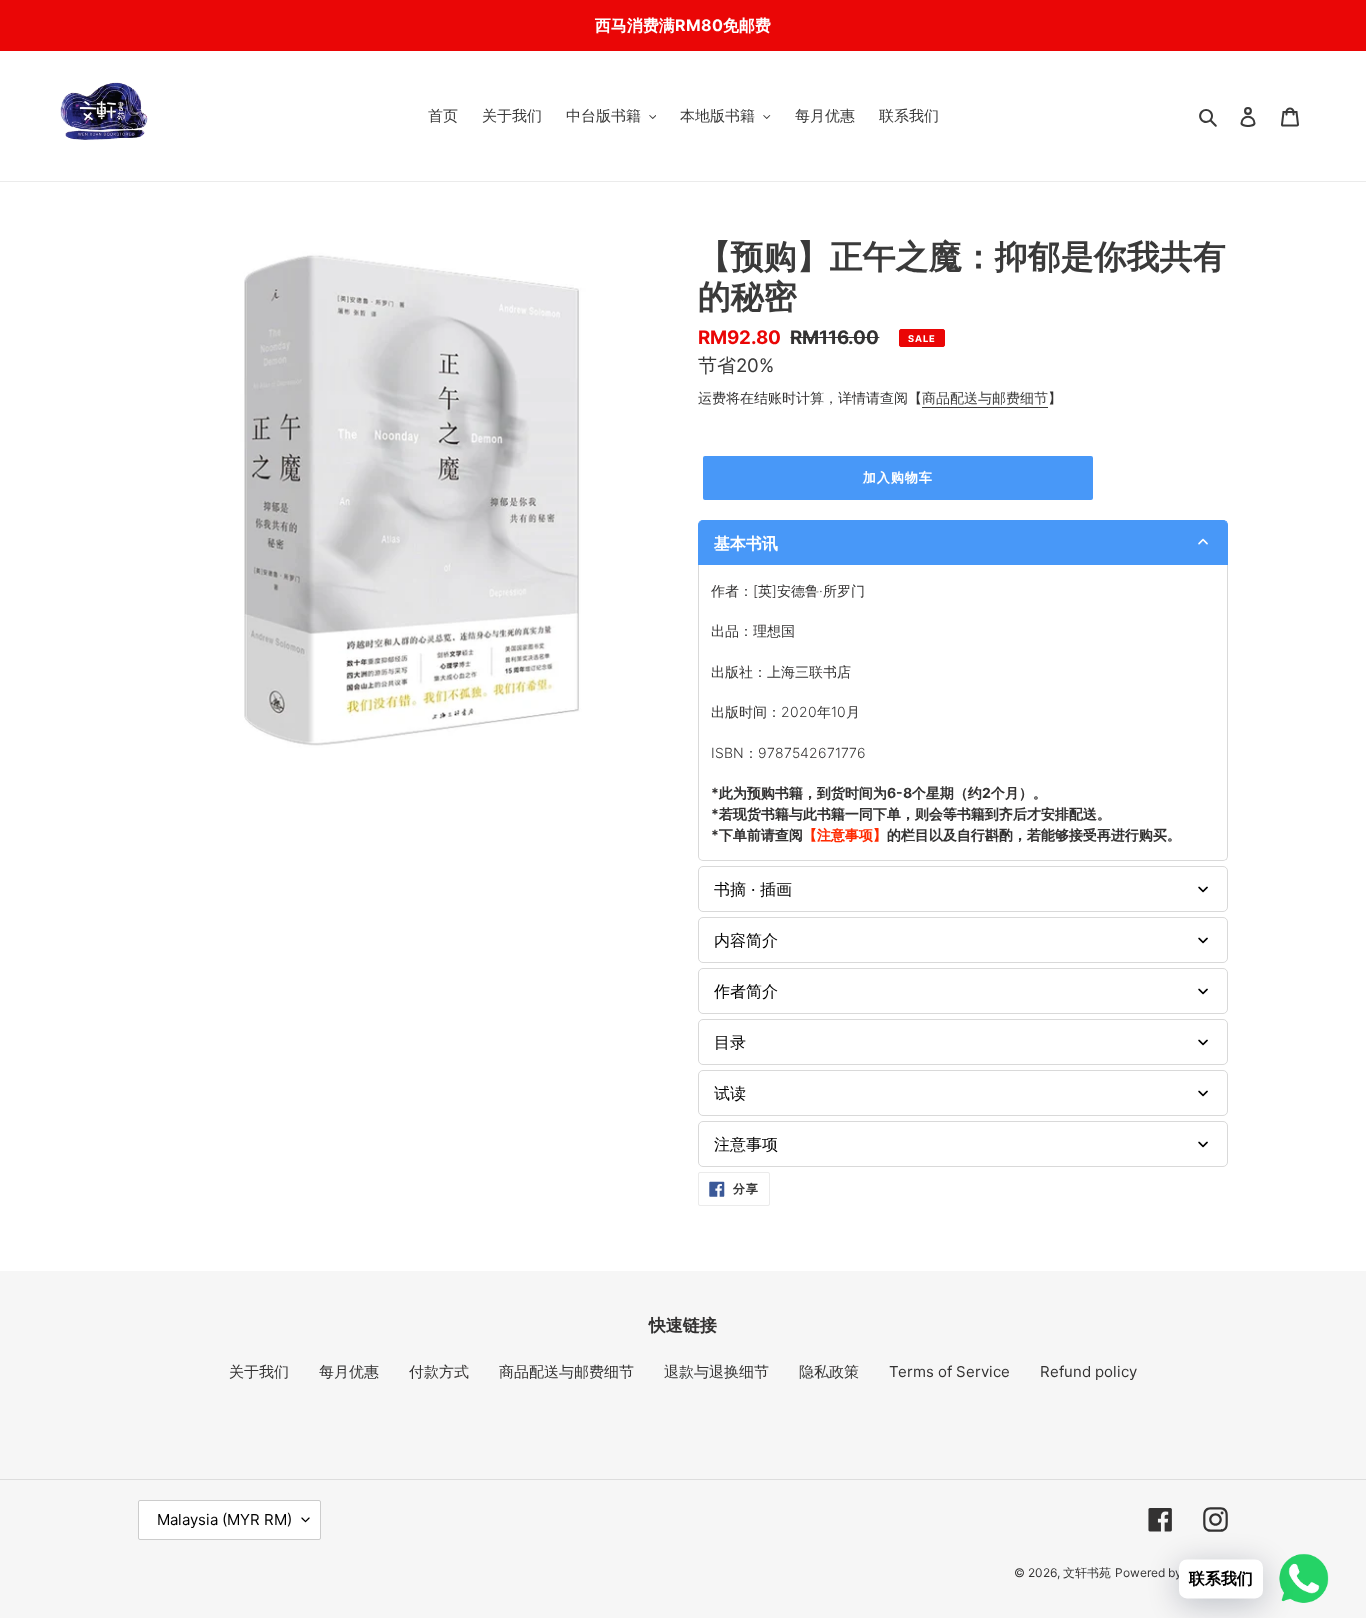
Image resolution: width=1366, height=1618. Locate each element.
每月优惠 (349, 1371)
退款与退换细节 (716, 1371)
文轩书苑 (1087, 1572)
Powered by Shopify (1171, 1572)
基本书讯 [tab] (746, 543)
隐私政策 (829, 1371)
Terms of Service (949, 1371)
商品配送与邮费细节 (985, 397)
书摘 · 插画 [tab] (753, 889)
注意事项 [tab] (746, 1144)
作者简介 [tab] (746, 991)
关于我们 (259, 1371)
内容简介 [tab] (746, 940)
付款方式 (439, 1371)
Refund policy (1088, 1371)
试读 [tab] (730, 1093)
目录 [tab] (730, 1042)
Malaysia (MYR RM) (224, 1519)
